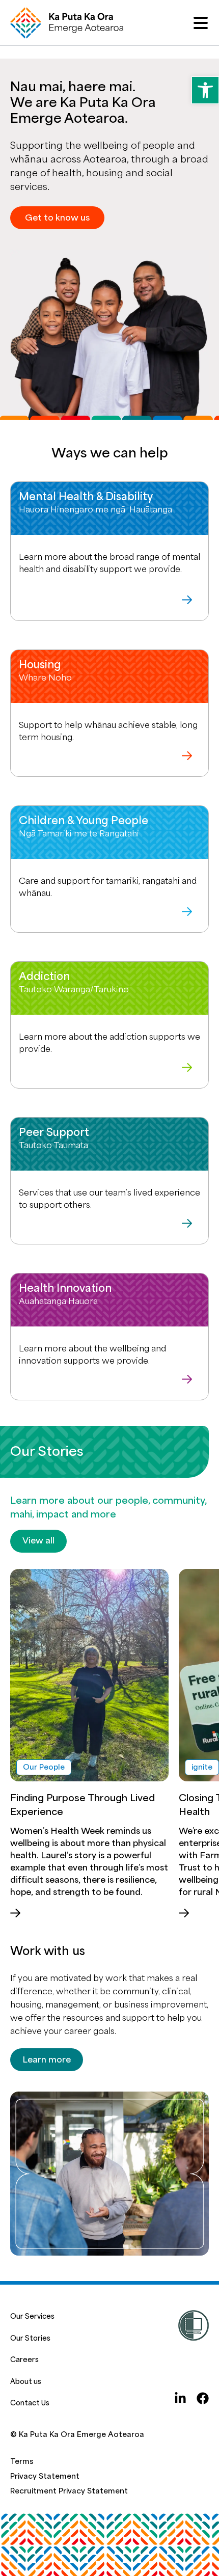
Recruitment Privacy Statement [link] (69, 2491)
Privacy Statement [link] (45, 2476)
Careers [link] (24, 2360)
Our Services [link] (32, 2316)
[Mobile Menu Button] (201, 23)
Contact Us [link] (30, 2403)
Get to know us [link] (57, 218)
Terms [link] (22, 2462)
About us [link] (26, 2382)
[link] (205, 90)
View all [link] (38, 1541)
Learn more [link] (47, 2060)
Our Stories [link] (30, 2338)
